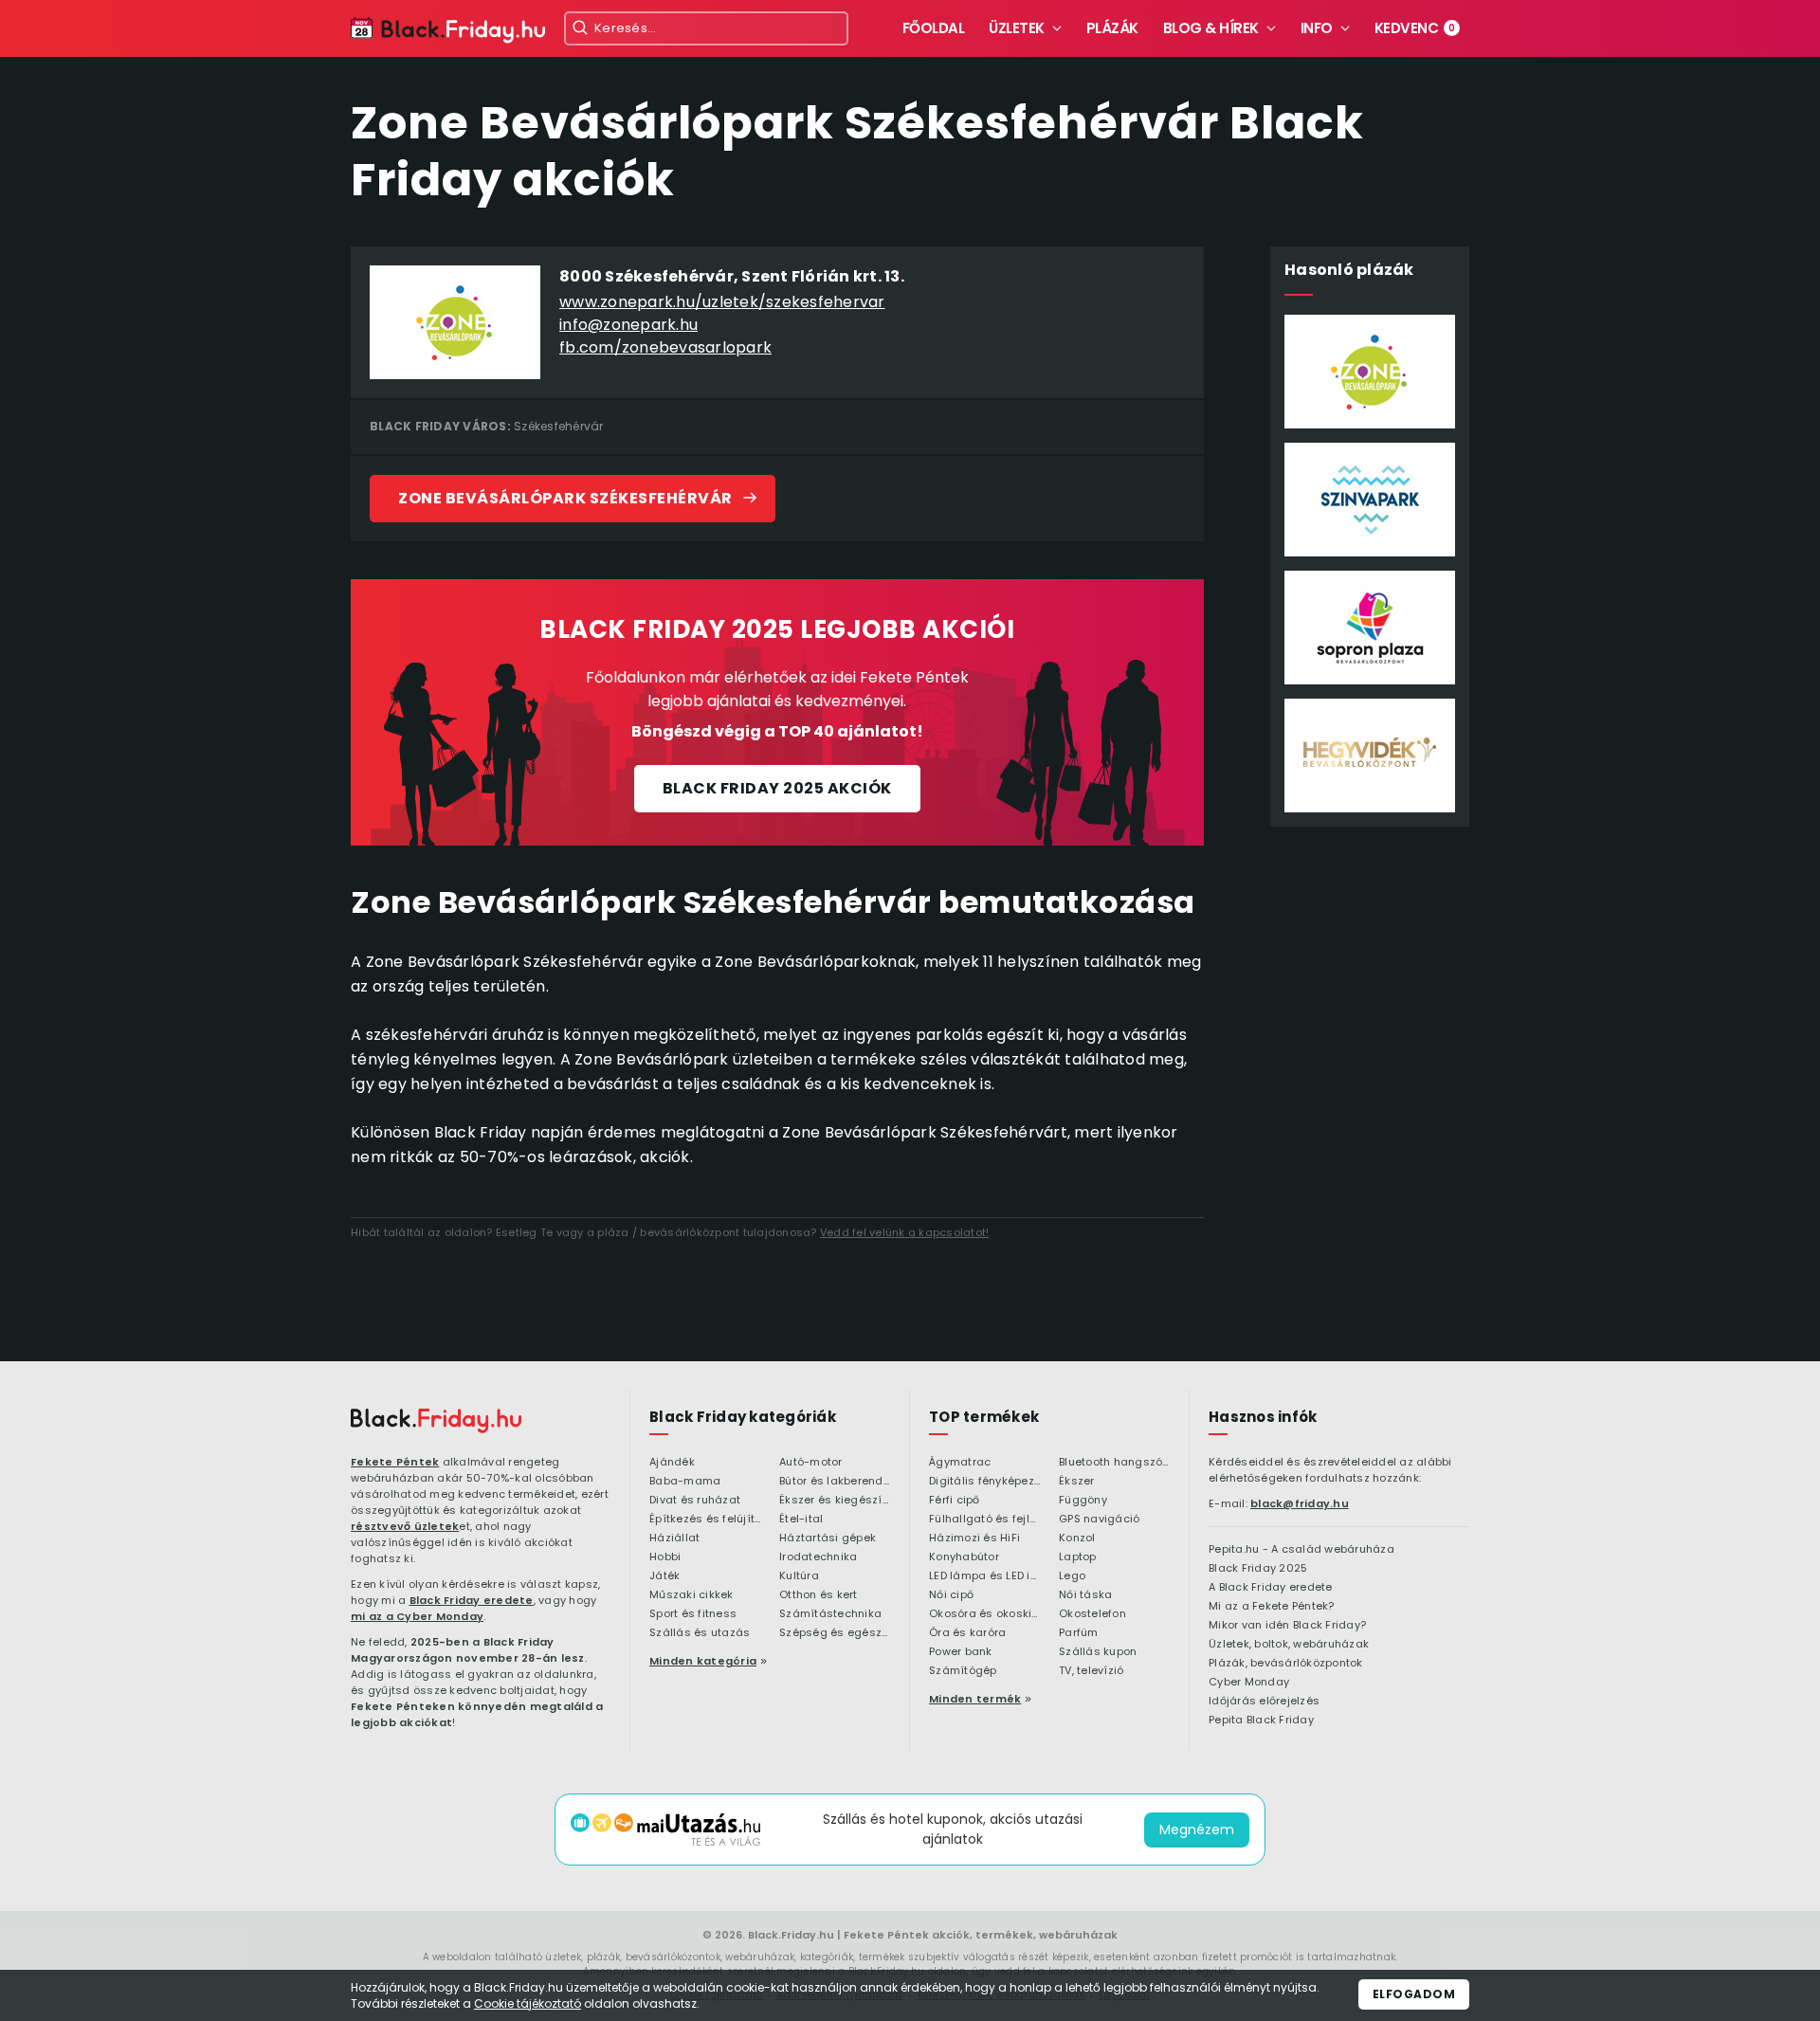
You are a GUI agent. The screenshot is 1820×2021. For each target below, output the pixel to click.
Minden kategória (703, 1661)
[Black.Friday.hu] (436, 1421)
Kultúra (799, 1576)
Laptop (1078, 1557)
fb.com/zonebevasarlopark (665, 347)
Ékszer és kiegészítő (835, 1501)
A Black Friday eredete (1271, 1588)
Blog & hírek (1211, 28)
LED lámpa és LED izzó (984, 1576)
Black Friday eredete (472, 1600)
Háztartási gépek (828, 1539)
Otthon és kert (819, 1595)
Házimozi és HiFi (974, 1539)
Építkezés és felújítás (705, 1520)
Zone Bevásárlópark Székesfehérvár (565, 498)
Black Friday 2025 (1258, 1569)
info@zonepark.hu (628, 325)
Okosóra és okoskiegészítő (984, 1614)
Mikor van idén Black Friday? (1287, 1626)
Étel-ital (801, 1520)
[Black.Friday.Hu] (448, 31)
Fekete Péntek (395, 1462)
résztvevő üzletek (405, 1526)
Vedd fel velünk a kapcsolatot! (905, 1232)
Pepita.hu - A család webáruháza (1301, 1550)
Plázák (1112, 28)
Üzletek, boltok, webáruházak (1289, 1645)
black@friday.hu (1300, 1503)
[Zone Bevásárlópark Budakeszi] (1370, 372)
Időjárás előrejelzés (1264, 1702)
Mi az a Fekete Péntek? (1272, 1607)
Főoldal (934, 28)
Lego (1072, 1576)
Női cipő (951, 1595)
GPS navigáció (1099, 1520)
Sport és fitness (693, 1614)
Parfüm (1079, 1633)
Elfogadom (1414, 1994)
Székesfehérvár (559, 426)
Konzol (1077, 1539)
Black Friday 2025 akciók (777, 788)
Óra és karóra (967, 1633)
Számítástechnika (830, 1614)
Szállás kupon (1098, 1652)
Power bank (961, 1652)
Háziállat (674, 1539)
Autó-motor (811, 1463)
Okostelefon (1092, 1614)
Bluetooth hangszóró (1114, 1463)
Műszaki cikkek (692, 1595)
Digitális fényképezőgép (984, 1482)
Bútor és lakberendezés (835, 1482)
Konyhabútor (964, 1557)
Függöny (1083, 1501)
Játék (664, 1576)
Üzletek (1017, 28)
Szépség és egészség (835, 1633)
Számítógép (963, 1671)
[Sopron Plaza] (1370, 628)
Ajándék (672, 1463)
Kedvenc (1415, 28)
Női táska (1085, 1595)
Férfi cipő (955, 1501)
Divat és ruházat (695, 1501)
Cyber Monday (1249, 1683)
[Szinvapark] (1370, 500)
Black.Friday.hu (791, 1935)
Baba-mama (685, 1482)
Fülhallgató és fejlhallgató (984, 1520)
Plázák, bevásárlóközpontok (1286, 1664)
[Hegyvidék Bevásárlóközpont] (1370, 756)
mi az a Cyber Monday (417, 1616)
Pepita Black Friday (1261, 1721)
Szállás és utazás (700, 1633)
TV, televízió (1091, 1671)
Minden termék (975, 1699)
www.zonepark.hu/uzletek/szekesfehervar (722, 302)
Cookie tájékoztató (528, 2003)
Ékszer (1077, 1482)
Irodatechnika (818, 1557)
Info (1317, 28)
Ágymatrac (960, 1463)
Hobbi (665, 1557)
